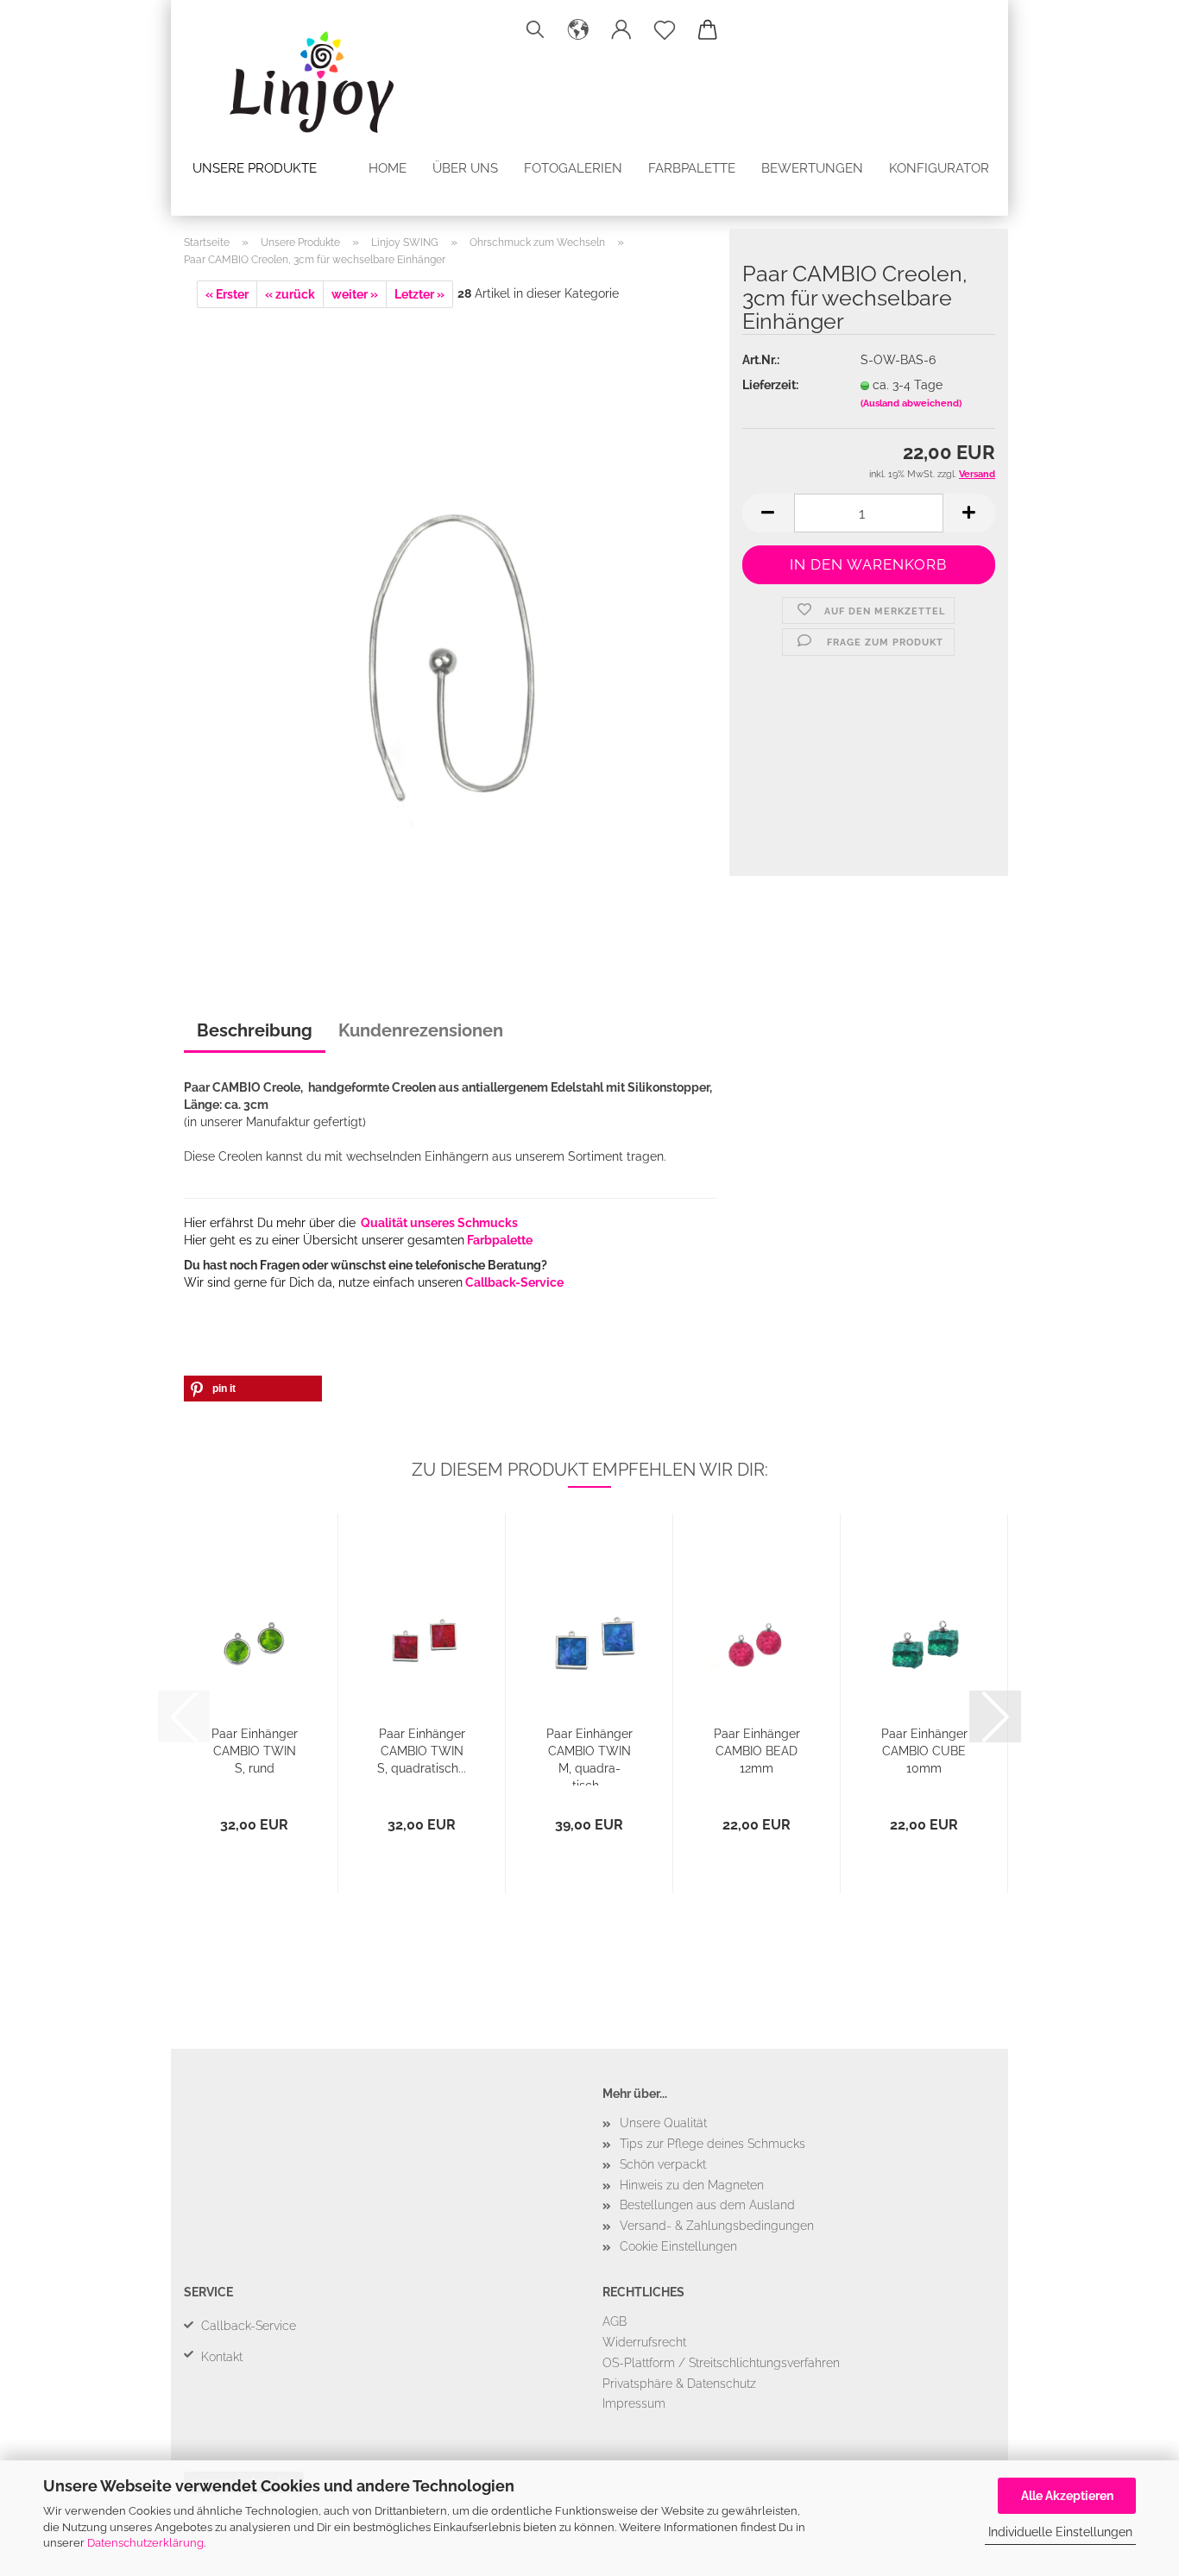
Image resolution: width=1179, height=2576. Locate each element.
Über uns (465, 168)
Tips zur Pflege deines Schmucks (712, 2144)
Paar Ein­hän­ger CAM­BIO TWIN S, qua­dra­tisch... (422, 1751)
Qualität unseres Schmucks (439, 1223)
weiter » (355, 294)
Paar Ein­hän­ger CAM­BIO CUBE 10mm (924, 1751)
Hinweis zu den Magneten (692, 2185)
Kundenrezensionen (421, 1030)
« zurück (290, 294)
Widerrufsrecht (644, 2342)
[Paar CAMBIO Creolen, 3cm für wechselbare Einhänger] (450, 631)
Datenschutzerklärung (145, 2543)
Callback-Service (514, 1282)
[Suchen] (535, 30)
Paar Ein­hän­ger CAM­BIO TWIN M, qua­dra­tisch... (589, 1756)
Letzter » (419, 294)
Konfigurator (939, 168)
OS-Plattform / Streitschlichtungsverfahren (721, 2363)
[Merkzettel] (665, 30)
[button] (578, 30)
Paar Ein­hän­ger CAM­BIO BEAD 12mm (757, 1751)
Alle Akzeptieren (1067, 2496)
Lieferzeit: (770, 385)
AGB (615, 2321)
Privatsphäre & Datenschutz (679, 2384)
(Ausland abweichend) (911, 403)
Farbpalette (692, 168)
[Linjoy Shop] (295, 73)
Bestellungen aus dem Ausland (707, 2205)
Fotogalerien (573, 168)
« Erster (227, 294)
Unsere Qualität (663, 2123)
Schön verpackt (663, 2164)
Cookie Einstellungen (678, 2246)
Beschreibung (255, 1030)
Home (388, 168)
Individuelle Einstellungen (1060, 2532)
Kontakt (222, 2357)
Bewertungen (812, 168)
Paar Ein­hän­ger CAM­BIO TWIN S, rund (255, 1751)
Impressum (634, 2403)
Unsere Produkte (255, 168)
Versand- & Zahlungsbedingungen (717, 2226)
